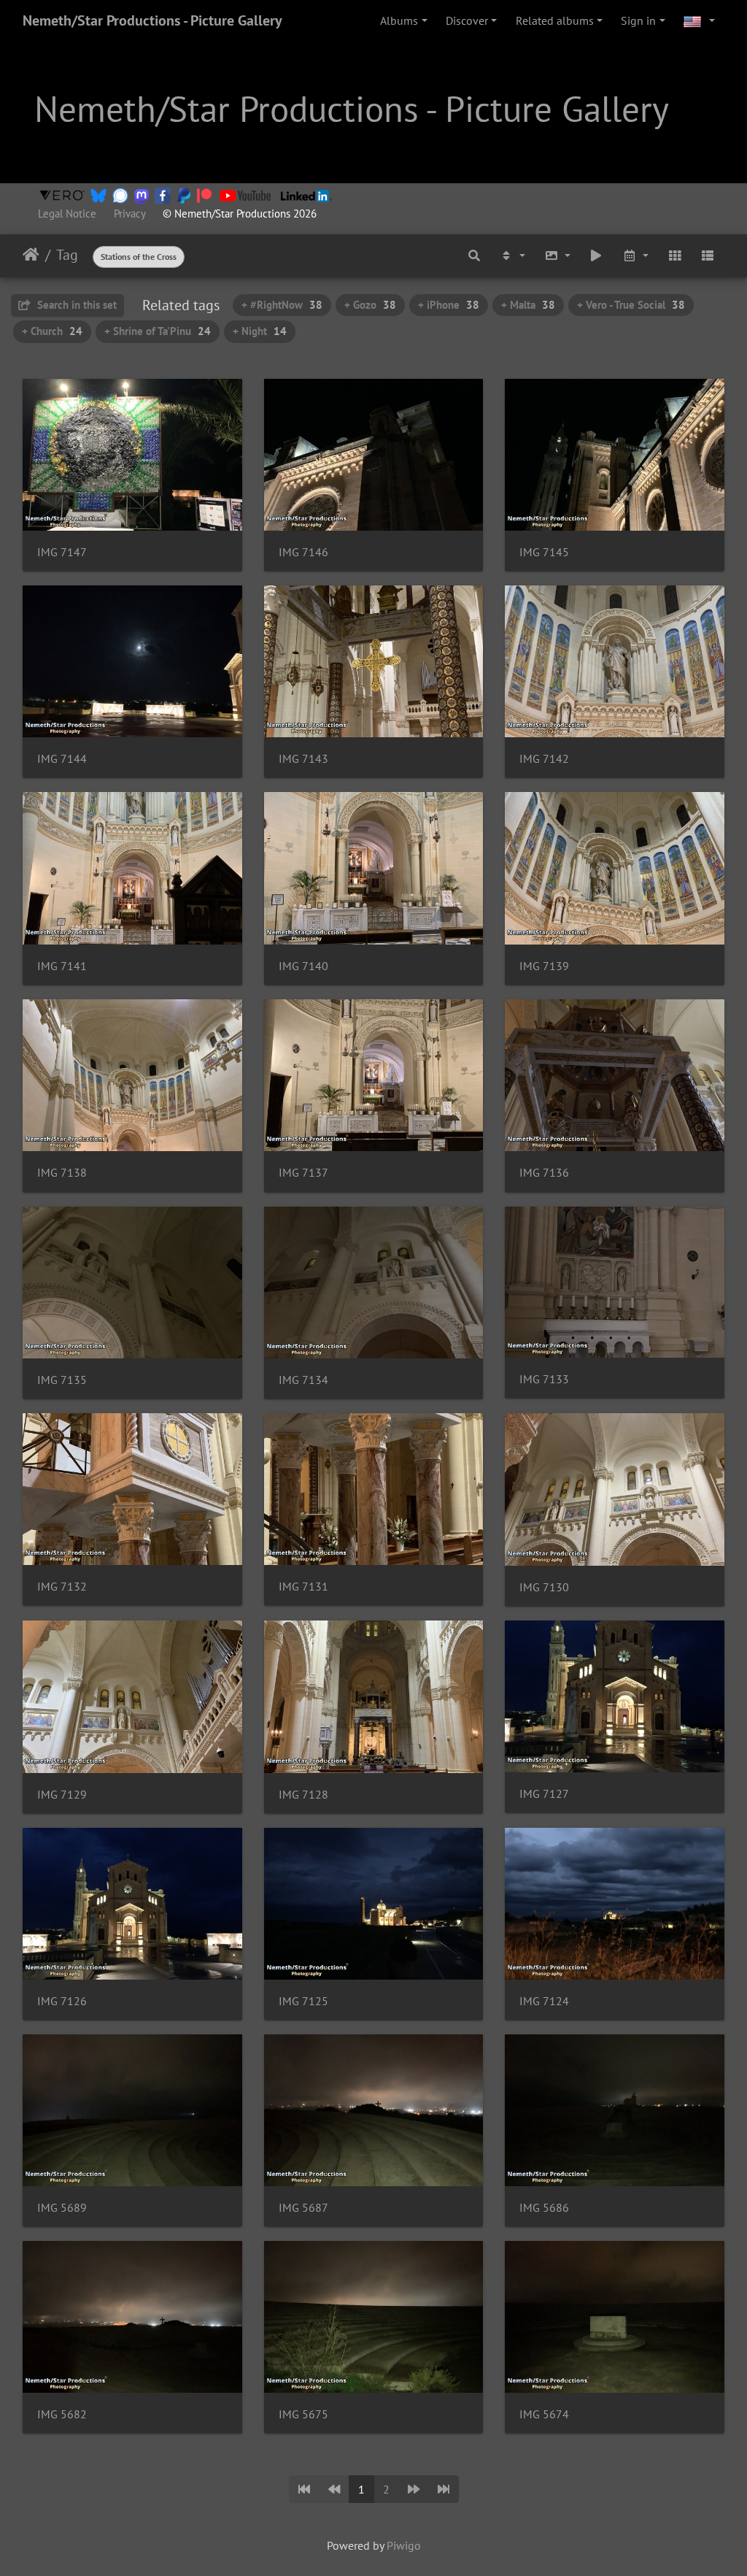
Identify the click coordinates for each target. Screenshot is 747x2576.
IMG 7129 (62, 1795)
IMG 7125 (303, 2001)
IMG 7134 (303, 1380)
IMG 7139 (544, 966)
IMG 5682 (62, 2414)
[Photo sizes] (557, 255)
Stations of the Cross (139, 257)
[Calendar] (635, 255)
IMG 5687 (303, 2208)
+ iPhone (449, 305)
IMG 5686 (544, 2208)
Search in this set (76, 305)
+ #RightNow (282, 305)
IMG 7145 (544, 552)
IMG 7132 (62, 1587)
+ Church (52, 331)
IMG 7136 (544, 1173)
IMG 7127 (544, 1794)
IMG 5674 (544, 2414)
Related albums (555, 20)
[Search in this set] (475, 255)
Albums (399, 20)
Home (31, 255)
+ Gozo (370, 305)
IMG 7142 (544, 759)
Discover (467, 20)
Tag (67, 255)
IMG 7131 (303, 1587)
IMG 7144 (62, 759)
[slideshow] (597, 255)
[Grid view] (675, 255)
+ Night (260, 331)
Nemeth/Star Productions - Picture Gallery (152, 20)
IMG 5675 (303, 2414)
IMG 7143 (303, 759)
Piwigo (404, 2545)
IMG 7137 (303, 1173)
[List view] (708, 255)
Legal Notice (67, 214)
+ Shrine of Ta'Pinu (158, 331)
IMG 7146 (303, 552)
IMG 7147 (62, 552)
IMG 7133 (544, 1379)
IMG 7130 (544, 1587)
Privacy (129, 214)
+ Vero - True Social (631, 305)
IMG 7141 (62, 966)
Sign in (638, 20)
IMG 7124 (544, 2001)
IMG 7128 (303, 1795)
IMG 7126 (62, 2001)
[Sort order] (512, 255)
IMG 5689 (62, 2208)
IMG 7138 (62, 1173)
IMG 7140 (303, 966)
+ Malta (528, 305)
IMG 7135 (62, 1380)
